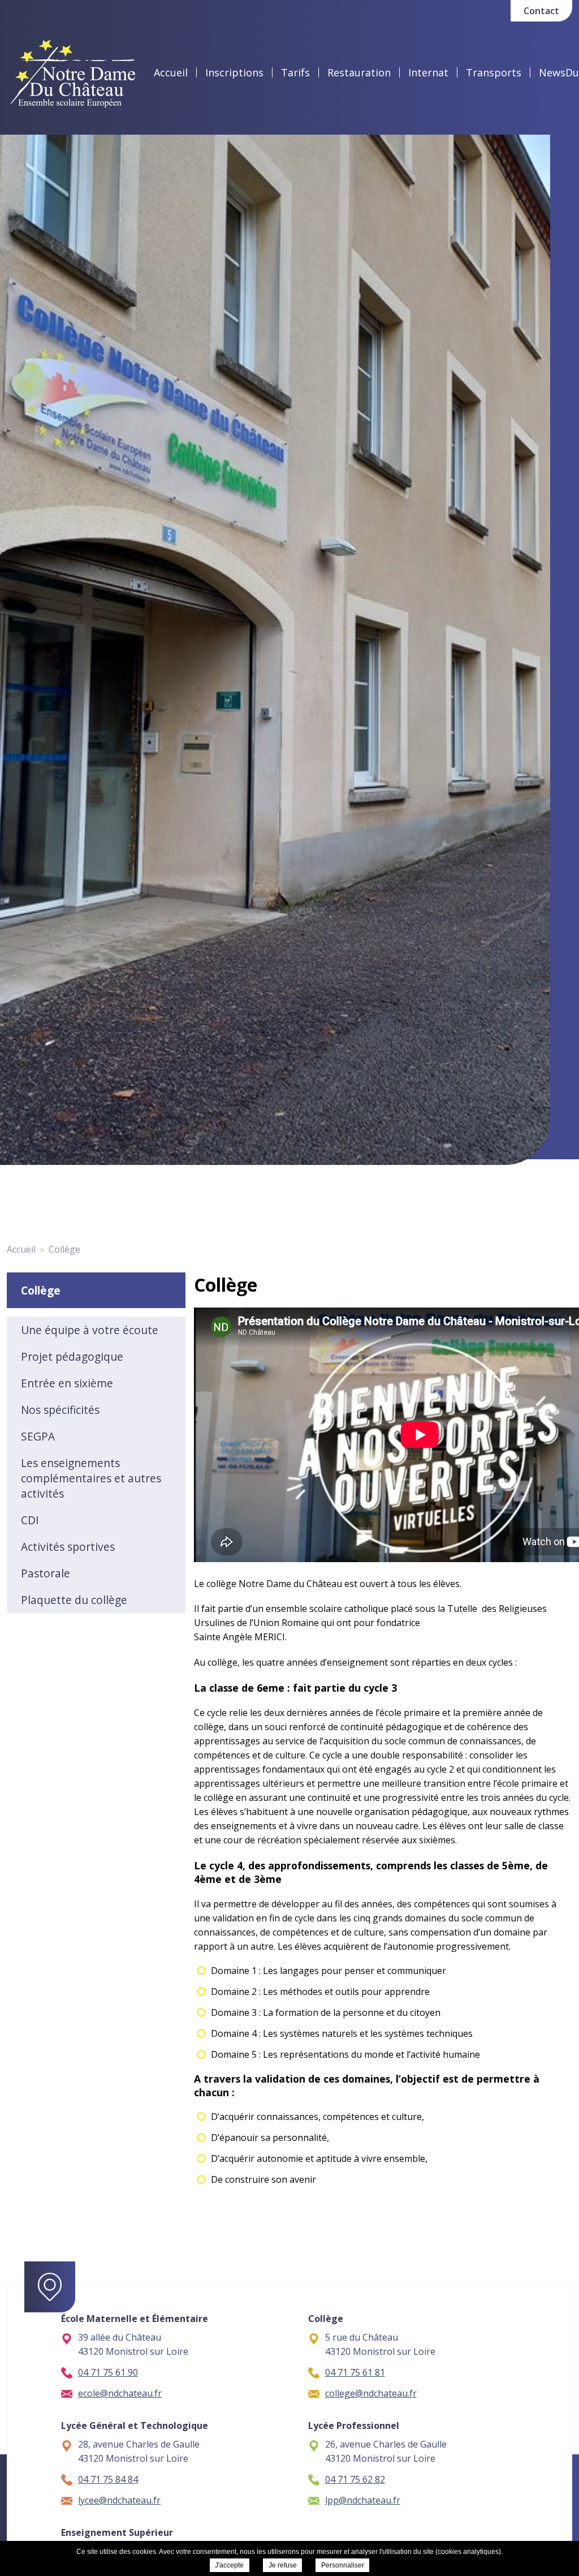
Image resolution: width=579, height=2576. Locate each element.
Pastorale (46, 1573)
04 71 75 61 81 (355, 2372)
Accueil (171, 72)
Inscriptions (234, 72)
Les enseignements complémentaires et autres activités (91, 1478)
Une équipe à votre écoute (90, 1330)
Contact (541, 11)
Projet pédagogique (72, 1356)
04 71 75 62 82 (355, 2479)
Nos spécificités (60, 1410)
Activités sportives (68, 1547)
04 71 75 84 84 (108, 2479)
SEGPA (38, 1436)
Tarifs (295, 72)
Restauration (359, 72)
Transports (494, 72)
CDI (30, 1520)
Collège (41, 1290)
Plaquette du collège (74, 1600)
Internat (428, 72)
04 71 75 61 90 (108, 2372)
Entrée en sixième (67, 1383)
